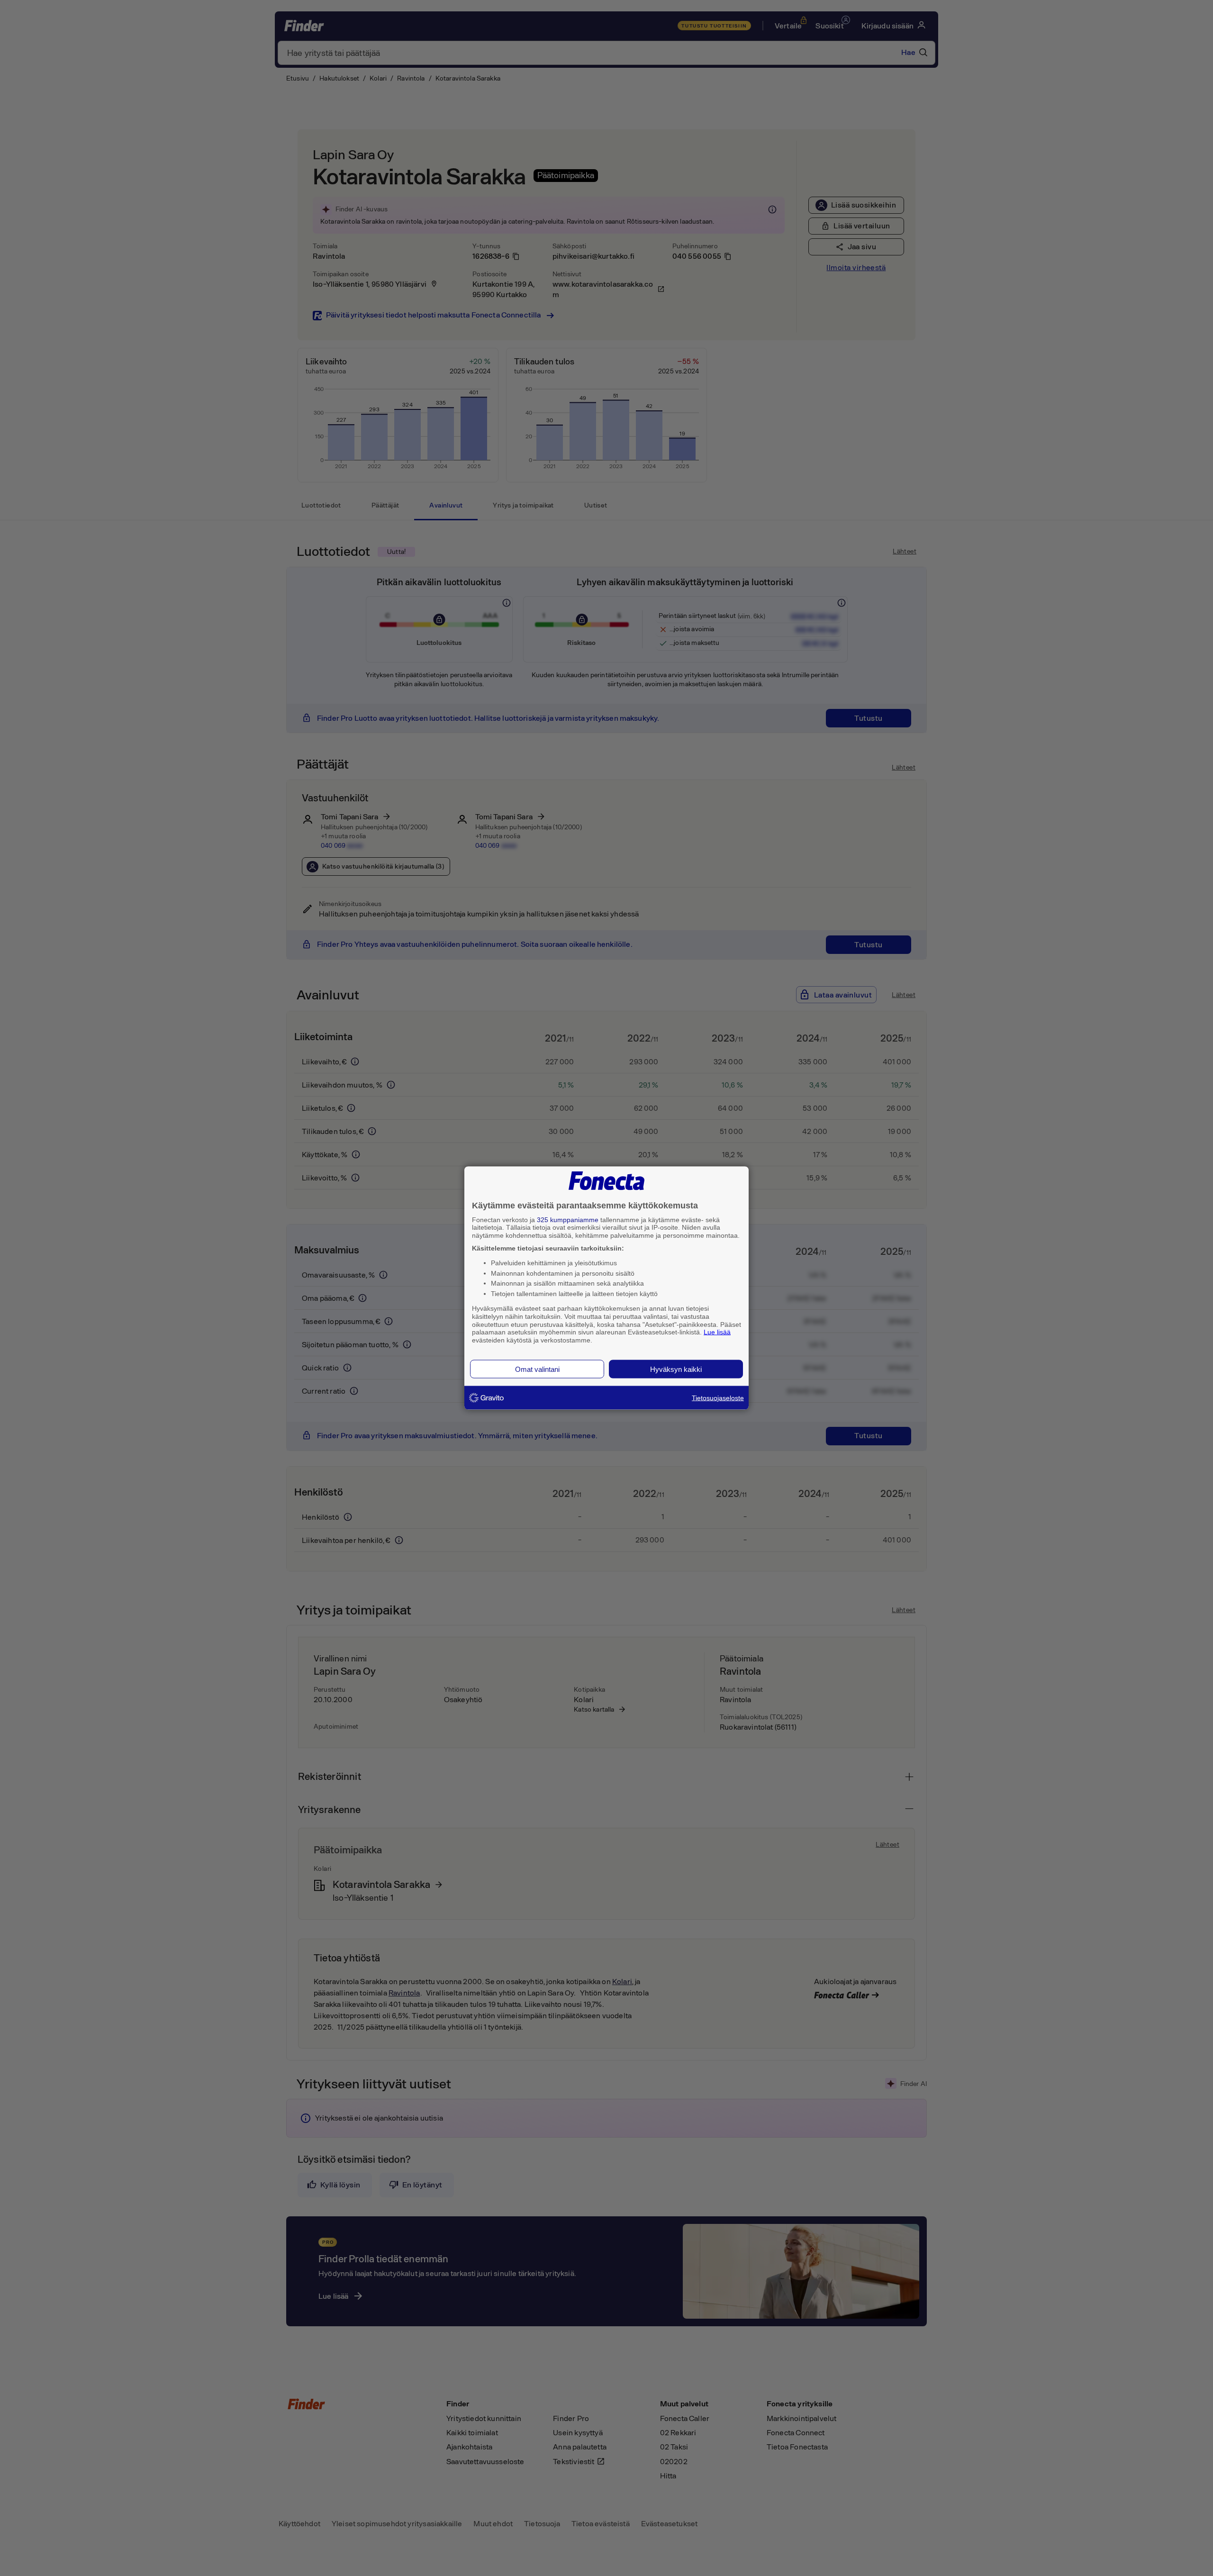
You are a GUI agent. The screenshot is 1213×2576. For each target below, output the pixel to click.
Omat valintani (537, 1369)
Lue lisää (717, 1332)
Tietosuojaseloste (718, 1397)
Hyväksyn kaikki (676, 1369)
